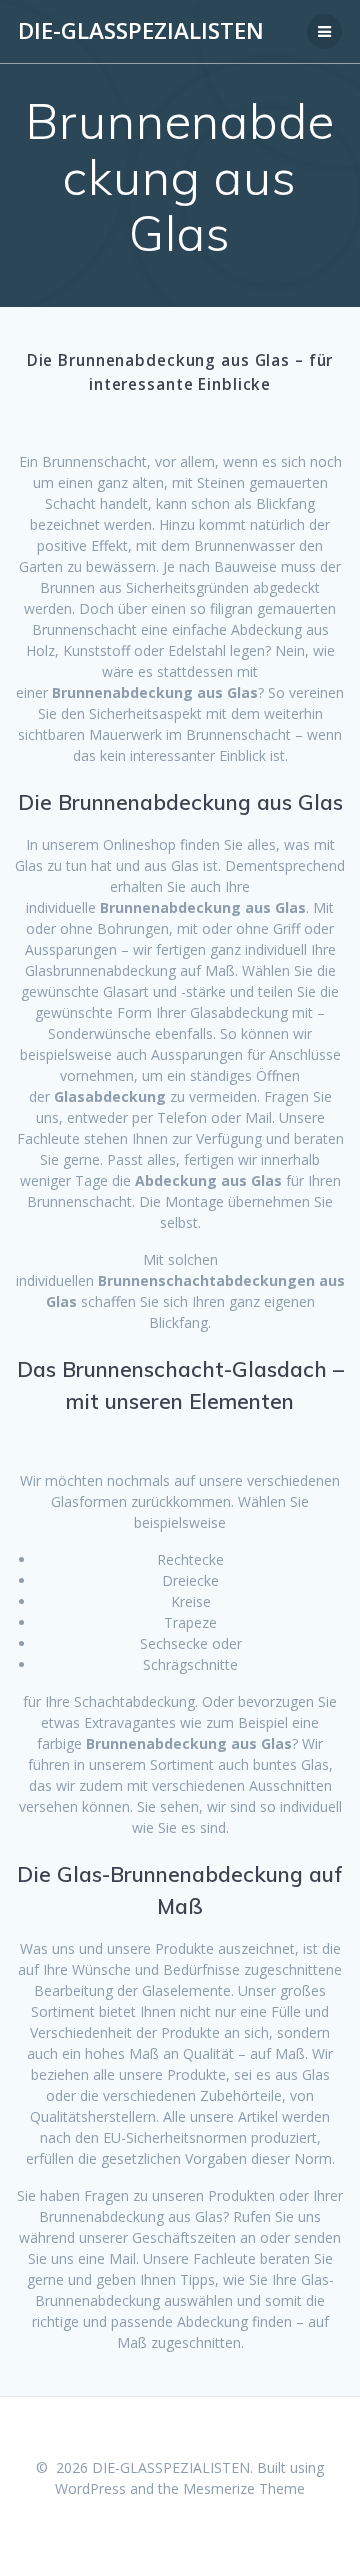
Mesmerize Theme (244, 2488)
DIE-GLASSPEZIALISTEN (141, 31)
